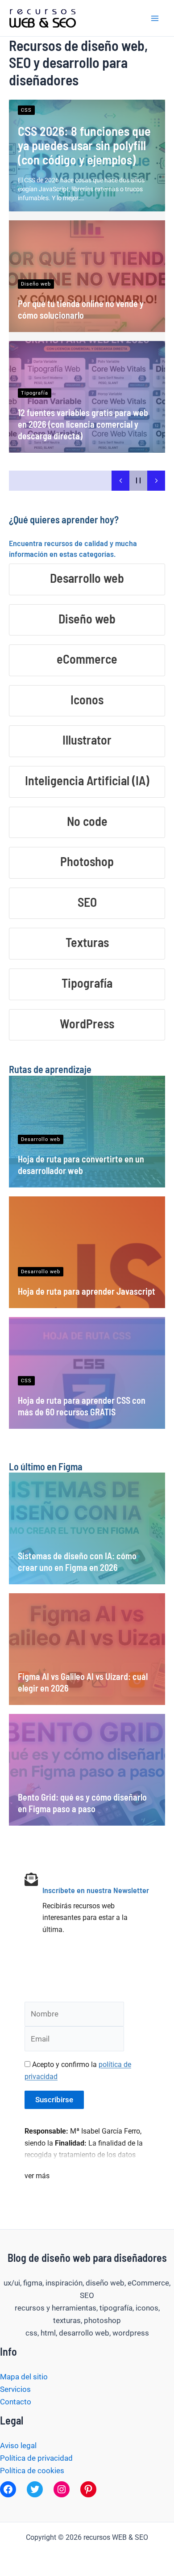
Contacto (16, 2402)
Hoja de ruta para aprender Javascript (87, 1291)
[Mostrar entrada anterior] (120, 481)
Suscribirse (54, 2100)
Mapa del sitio (24, 2377)
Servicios (15, 2389)
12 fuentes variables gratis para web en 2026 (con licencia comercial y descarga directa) (83, 424)
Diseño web (36, 284)
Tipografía (35, 393)
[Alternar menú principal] (155, 18)
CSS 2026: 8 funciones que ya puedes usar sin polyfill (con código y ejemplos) (84, 145)
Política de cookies (32, 2471)
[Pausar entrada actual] (138, 481)
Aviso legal (18, 2446)
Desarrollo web (41, 1139)
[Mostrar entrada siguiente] (156, 481)
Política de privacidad (36, 2458)
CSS (26, 110)
